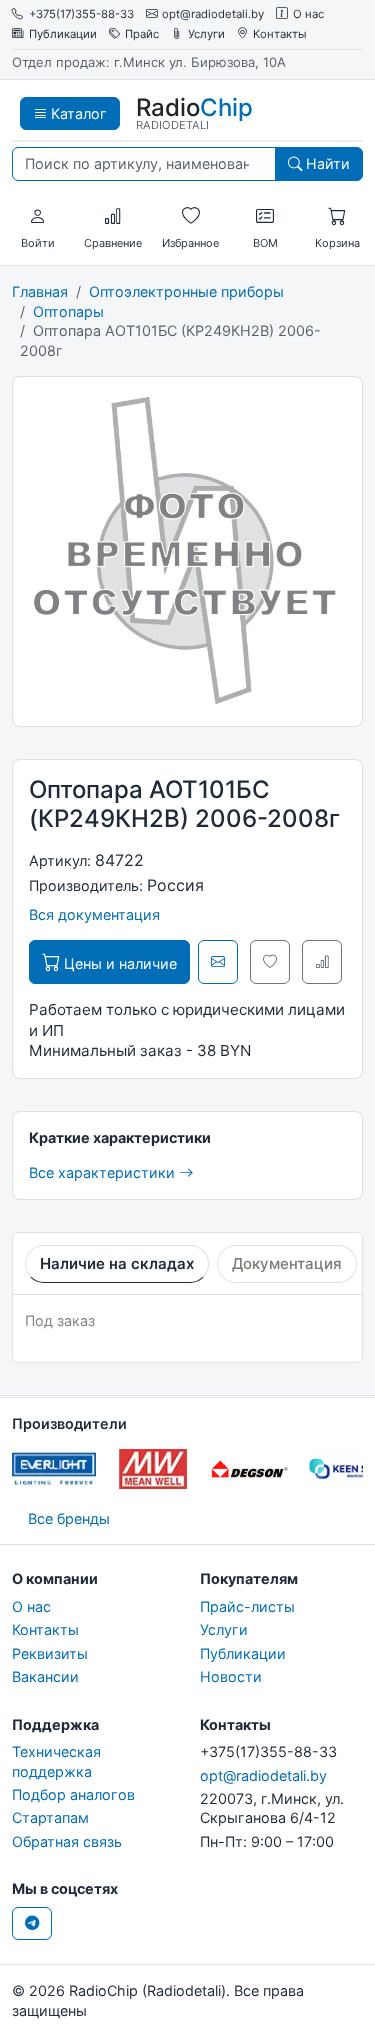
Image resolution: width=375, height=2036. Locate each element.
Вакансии (45, 1676)
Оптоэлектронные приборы (186, 291)
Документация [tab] (287, 1263)
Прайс (142, 34)
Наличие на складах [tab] (117, 1263)
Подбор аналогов (73, 1794)
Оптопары (68, 311)
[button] (38, 217)
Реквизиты (50, 1653)
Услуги (206, 34)
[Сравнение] (113, 217)
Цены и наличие (118, 963)
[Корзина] (337, 217)
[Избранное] (191, 217)
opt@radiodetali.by (213, 14)
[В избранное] (270, 962)
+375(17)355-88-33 (81, 14)
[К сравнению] (322, 962)
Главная (40, 291)
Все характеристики (104, 1172)
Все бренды (69, 1518)
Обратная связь (67, 1841)
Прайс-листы (247, 1606)
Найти (326, 163)
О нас (308, 14)
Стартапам (50, 1817)
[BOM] (265, 217)
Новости (231, 1676)
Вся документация (94, 914)
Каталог (77, 113)
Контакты (280, 34)
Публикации (63, 34)
